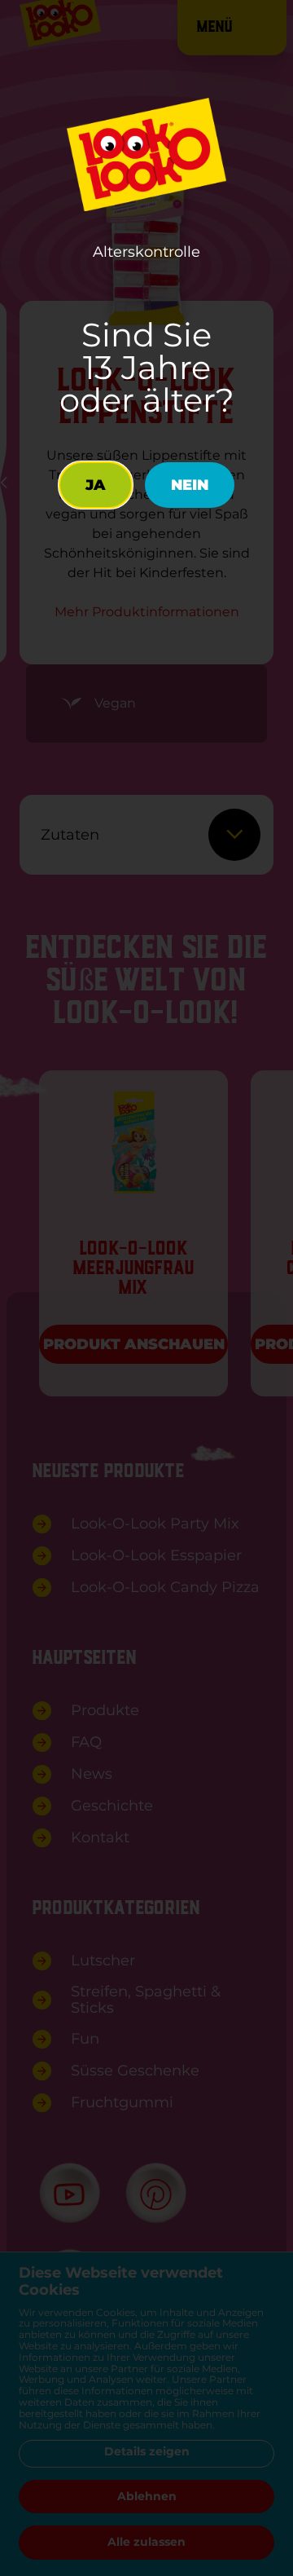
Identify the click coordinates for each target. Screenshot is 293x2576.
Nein (190, 485)
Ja (96, 485)
